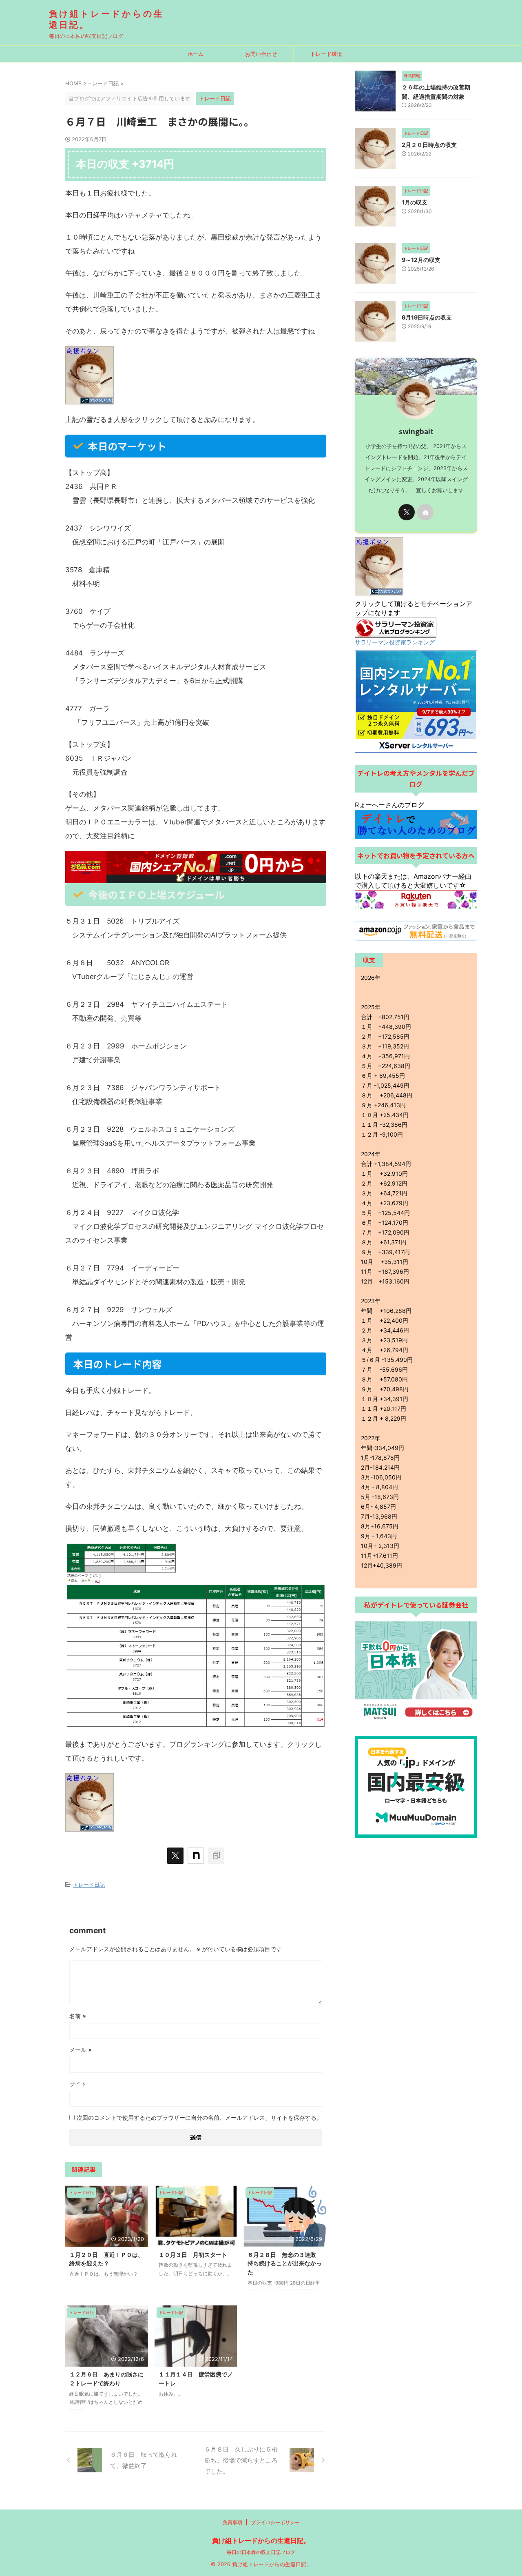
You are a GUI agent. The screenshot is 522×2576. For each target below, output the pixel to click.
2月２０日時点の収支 (432, 145)
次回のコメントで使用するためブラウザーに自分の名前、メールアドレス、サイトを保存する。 (199, 2117)
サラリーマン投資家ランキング (395, 642)
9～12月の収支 (424, 260)
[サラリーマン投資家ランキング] (396, 634)
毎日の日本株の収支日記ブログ (261, 2552)
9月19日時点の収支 (430, 317)
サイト (78, 2084)
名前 (78, 2016)
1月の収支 (417, 202)
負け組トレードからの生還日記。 (261, 2540)
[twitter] (175, 1856)
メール (81, 2050)
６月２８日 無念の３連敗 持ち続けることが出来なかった (285, 2263)
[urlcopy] (216, 1856)
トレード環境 (326, 54)
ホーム (196, 54)
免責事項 (232, 2522)
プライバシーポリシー (275, 2522)
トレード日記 (89, 1885)
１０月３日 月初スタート (193, 2255)
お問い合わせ (261, 54)
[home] (425, 512)
